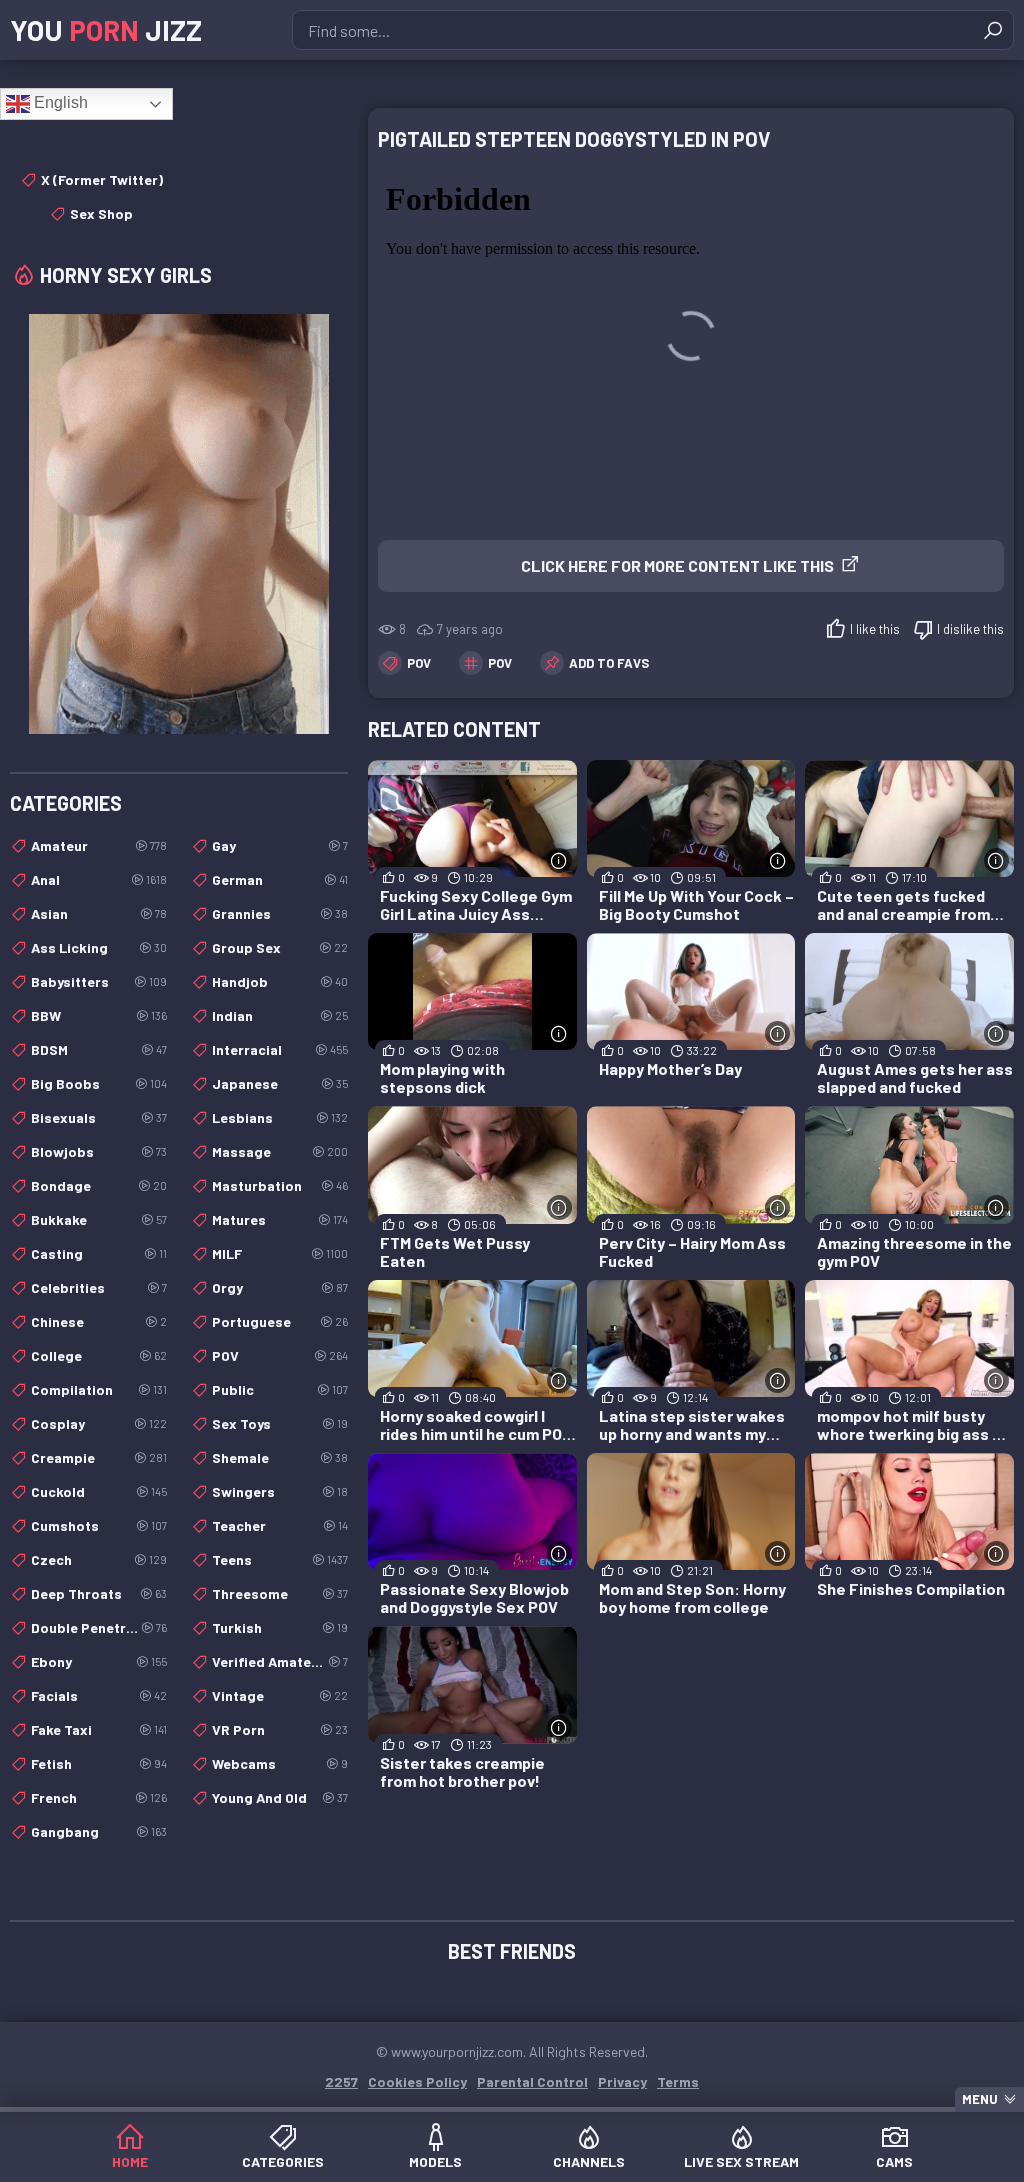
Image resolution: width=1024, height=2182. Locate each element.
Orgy (280, 1287)
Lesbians (280, 1117)
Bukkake (99, 1219)
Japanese (280, 1083)
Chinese (99, 1321)
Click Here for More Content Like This (677, 565)
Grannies (280, 913)
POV (419, 663)
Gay (280, 845)
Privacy (622, 2081)
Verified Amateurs (280, 1661)
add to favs (609, 663)
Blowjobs (99, 1151)
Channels (589, 2161)
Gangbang (99, 1831)
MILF (280, 1253)
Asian (99, 913)
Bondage (99, 1185)
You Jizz (106, 30)
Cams (894, 2161)
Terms (678, 2081)
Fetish (99, 1763)
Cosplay (99, 1423)
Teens (280, 1559)
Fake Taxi (99, 1729)
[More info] (559, 860)
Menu (980, 2099)
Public (280, 1389)
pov (500, 663)
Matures (280, 1219)
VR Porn (280, 1729)
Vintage (280, 1695)
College (99, 1355)
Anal (99, 879)
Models (435, 2161)
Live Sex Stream (741, 2161)
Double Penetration (99, 1627)
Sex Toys (280, 1423)
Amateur (99, 845)
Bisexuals (99, 1117)
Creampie (99, 1457)
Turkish (280, 1627)
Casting (99, 1253)
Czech (99, 1559)
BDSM (99, 1049)
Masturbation (280, 1185)
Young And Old (280, 1797)
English (59, 102)
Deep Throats (99, 1593)
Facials (99, 1695)
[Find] (993, 30)
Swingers (280, 1491)
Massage (280, 1151)
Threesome (280, 1593)
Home (130, 2161)
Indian (280, 1015)
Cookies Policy (417, 2081)
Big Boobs (99, 1083)
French (99, 1797)
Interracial (280, 1049)
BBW (99, 1015)
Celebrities (99, 1287)
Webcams (280, 1763)
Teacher (280, 1525)
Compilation (99, 1389)
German (280, 879)
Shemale (280, 1457)
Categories (283, 2161)
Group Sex (280, 947)
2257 (341, 2081)
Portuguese (280, 1321)
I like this (875, 629)
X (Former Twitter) (102, 179)
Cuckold (99, 1491)
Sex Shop (101, 213)
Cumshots (99, 1525)
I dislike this (970, 629)
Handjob (280, 981)
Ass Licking (99, 947)
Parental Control (532, 2081)
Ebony (99, 1661)
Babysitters (99, 981)
